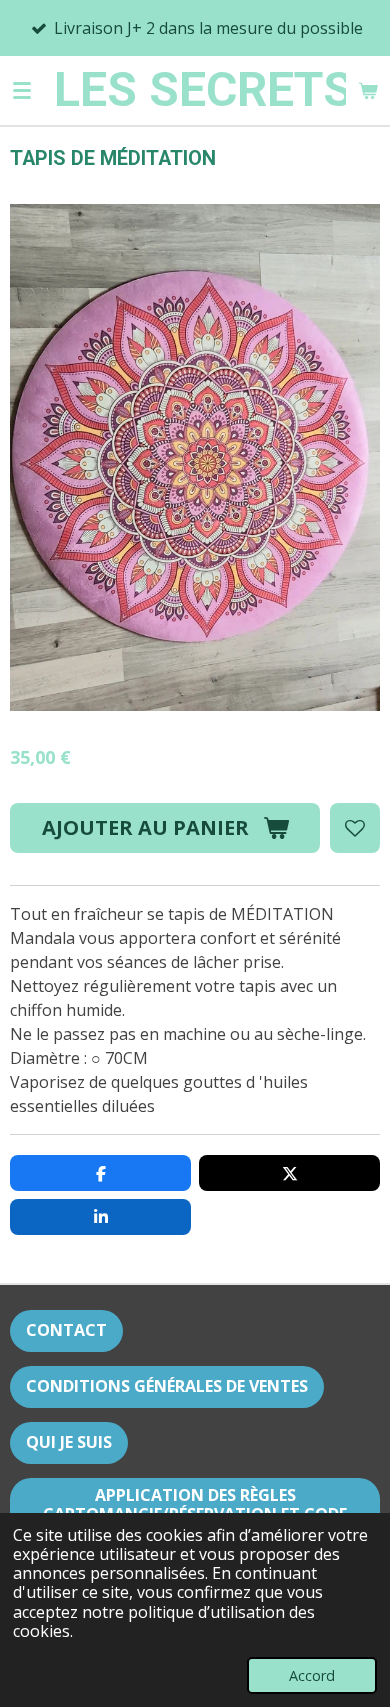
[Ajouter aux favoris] (355, 828)
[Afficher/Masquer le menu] (22, 90)
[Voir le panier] (368, 90)
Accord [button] (312, 1675)
